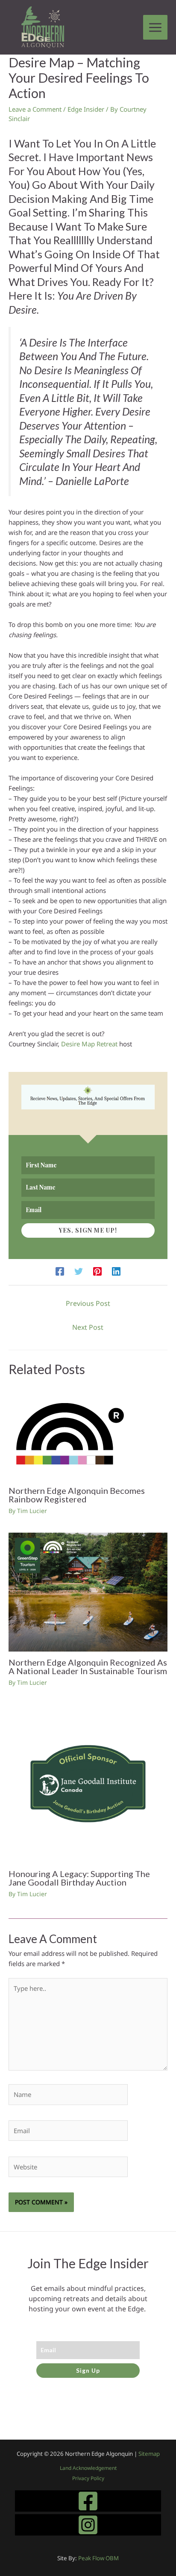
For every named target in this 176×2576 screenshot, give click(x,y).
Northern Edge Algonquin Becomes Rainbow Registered (77, 1495)
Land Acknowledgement (88, 2468)
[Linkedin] (116, 1271)
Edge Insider (86, 109)
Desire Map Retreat (89, 1044)
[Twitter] (79, 1271)
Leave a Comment (35, 109)
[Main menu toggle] (155, 27)
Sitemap (149, 2454)
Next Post (88, 1327)
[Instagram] (88, 2525)
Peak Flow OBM (98, 2558)
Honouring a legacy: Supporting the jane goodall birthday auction (79, 1878)
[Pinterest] (97, 1271)
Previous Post (88, 1303)
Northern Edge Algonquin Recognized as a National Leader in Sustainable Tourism (88, 1666)
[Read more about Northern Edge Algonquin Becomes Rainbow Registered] (70, 1433)
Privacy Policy (88, 2478)
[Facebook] (60, 1271)
